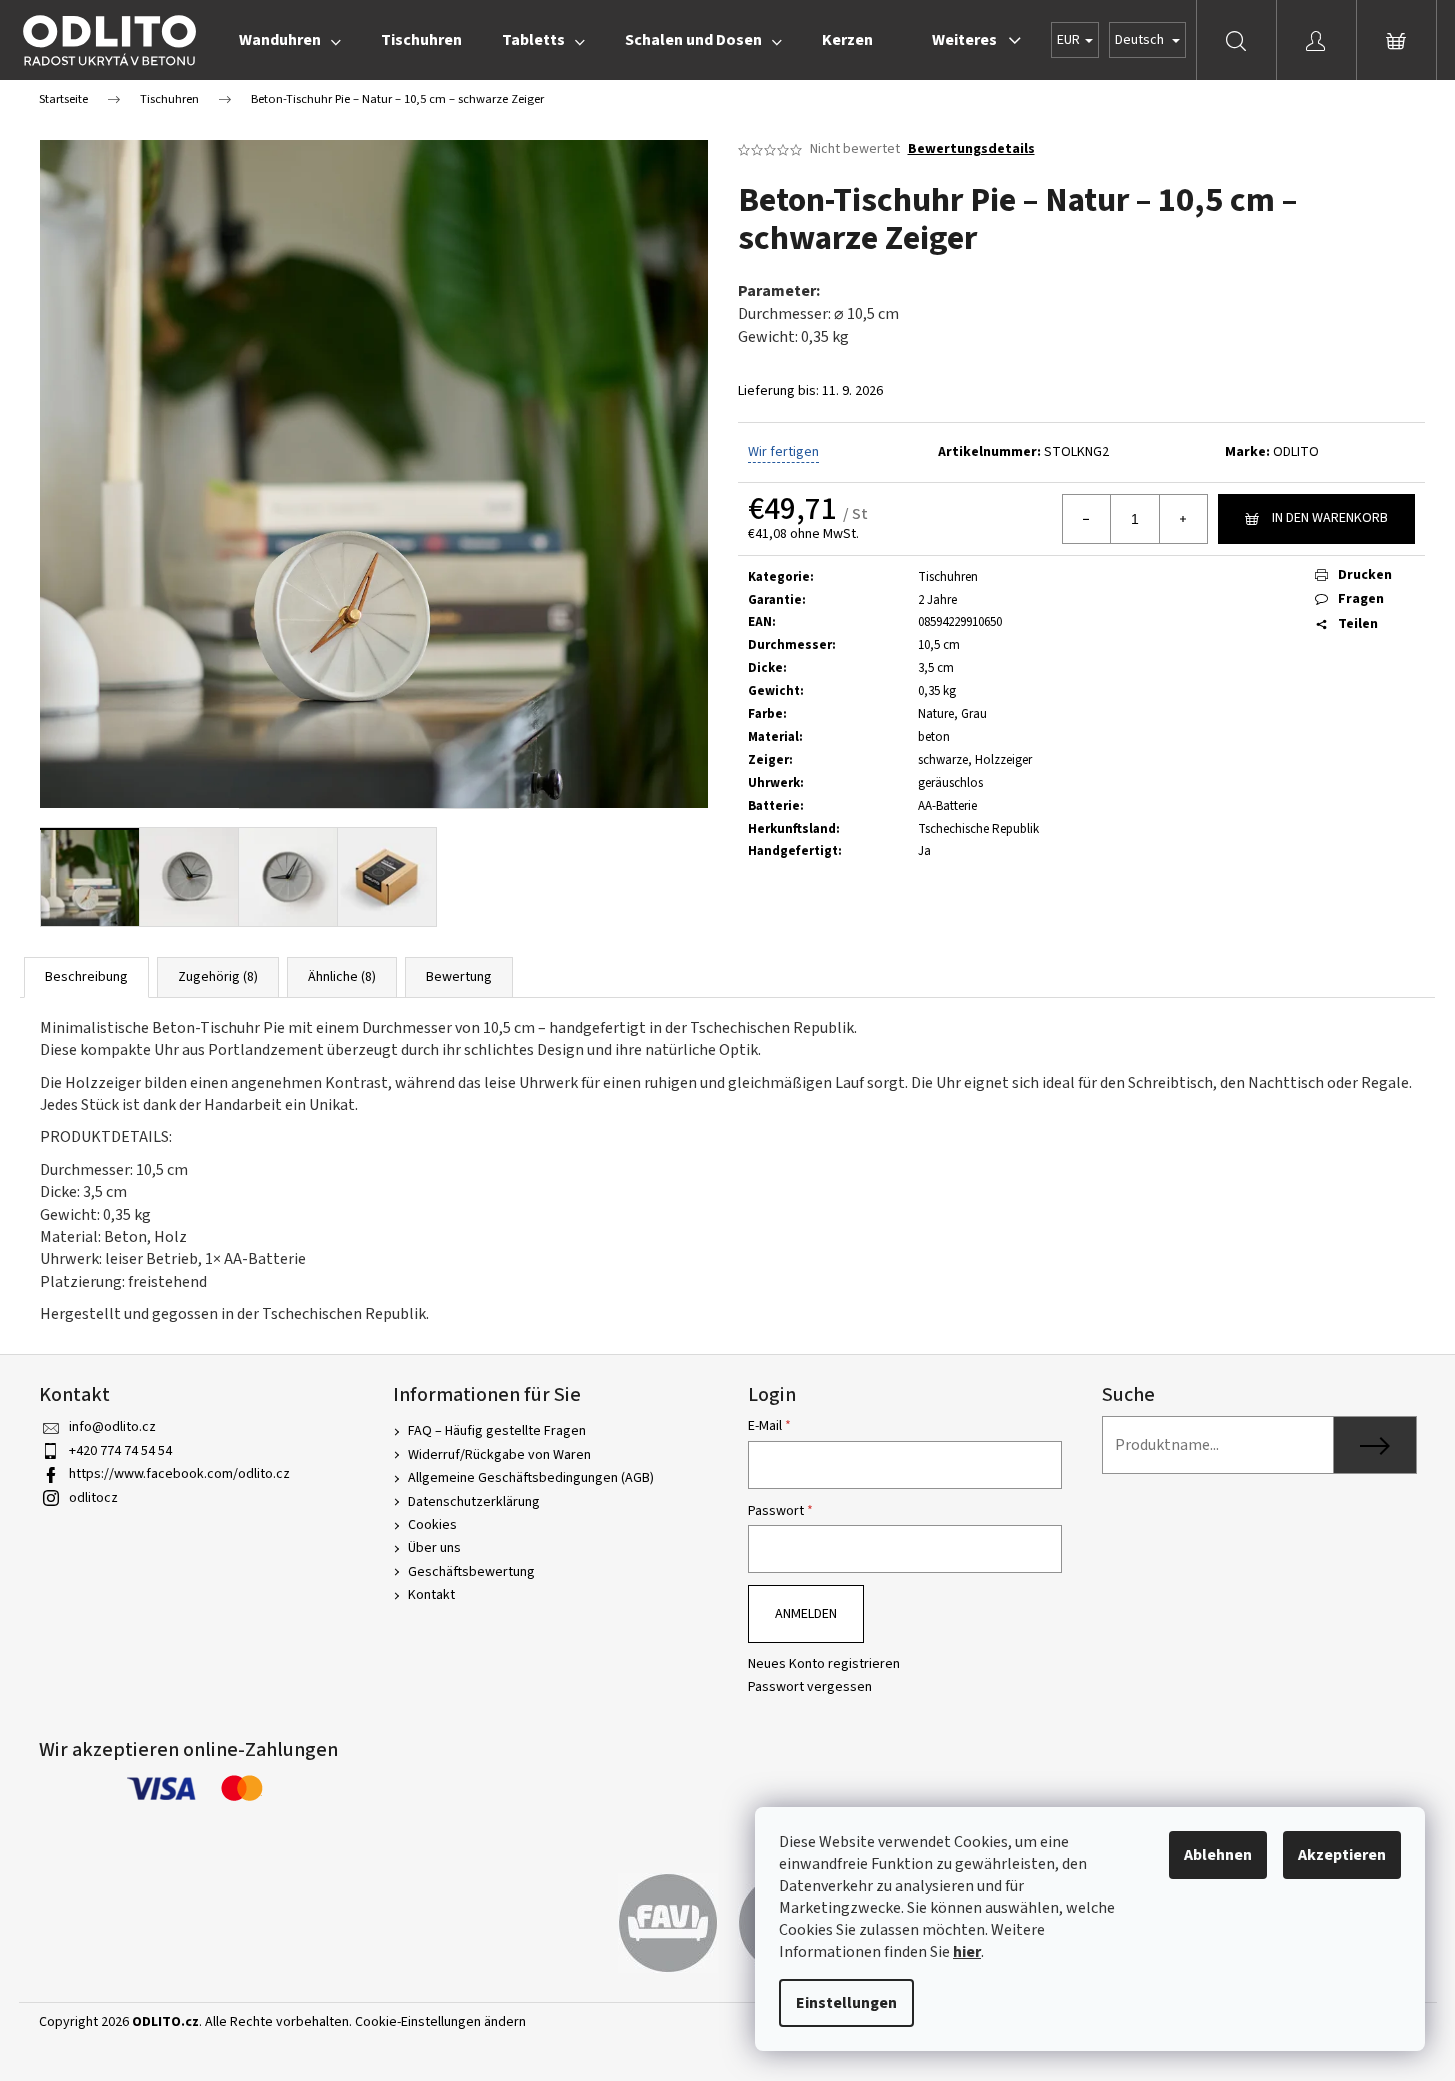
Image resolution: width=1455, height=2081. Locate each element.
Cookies (432, 1525)
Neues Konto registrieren (824, 1664)
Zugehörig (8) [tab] (218, 977)
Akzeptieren (1342, 1855)
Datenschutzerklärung (474, 1502)
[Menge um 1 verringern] (1087, 519)
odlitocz (93, 1498)
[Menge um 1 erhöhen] (1183, 519)
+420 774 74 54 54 (120, 1451)
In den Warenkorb (1330, 518)
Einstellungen (846, 2003)
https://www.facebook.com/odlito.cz (179, 1474)
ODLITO (1296, 452)
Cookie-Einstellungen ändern (440, 2022)
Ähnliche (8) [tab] (342, 977)
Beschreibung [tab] (86, 977)
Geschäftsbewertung (471, 1572)
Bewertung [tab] (459, 977)
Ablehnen (1218, 1855)
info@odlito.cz (112, 1427)
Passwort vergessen (810, 1687)
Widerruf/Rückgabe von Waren (499, 1455)
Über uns (434, 1548)
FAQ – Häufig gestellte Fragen (497, 1431)
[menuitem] (290, 40)
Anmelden (806, 1614)
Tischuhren (948, 577)
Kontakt (431, 1595)
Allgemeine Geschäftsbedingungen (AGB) (531, 1478)
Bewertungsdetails (971, 149)
